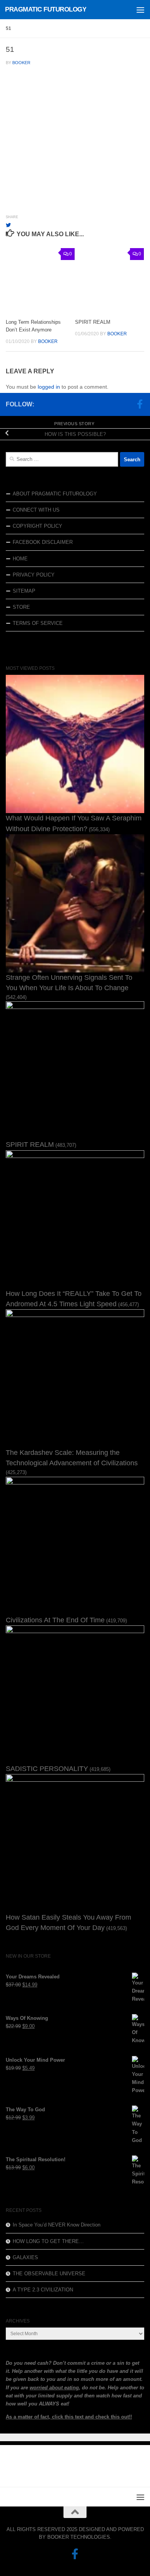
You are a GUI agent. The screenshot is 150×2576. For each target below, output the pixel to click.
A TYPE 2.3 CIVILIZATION (43, 2290)
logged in (49, 387)
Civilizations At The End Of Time (55, 1620)
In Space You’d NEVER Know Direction (57, 2225)
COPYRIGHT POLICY (37, 526)
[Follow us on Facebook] (140, 404)
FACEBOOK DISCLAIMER (43, 542)
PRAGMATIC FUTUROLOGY (46, 9)
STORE (21, 607)
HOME (20, 559)
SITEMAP (24, 591)
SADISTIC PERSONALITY (47, 1769)
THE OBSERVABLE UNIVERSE (49, 2274)
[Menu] (140, 10)
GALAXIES (25, 2257)
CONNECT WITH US (36, 510)
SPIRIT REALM (93, 322)
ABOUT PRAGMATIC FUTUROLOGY (55, 494)
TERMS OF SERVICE (38, 623)
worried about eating (54, 2388)
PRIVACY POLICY (34, 575)
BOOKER (21, 63)
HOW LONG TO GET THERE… (48, 2241)
